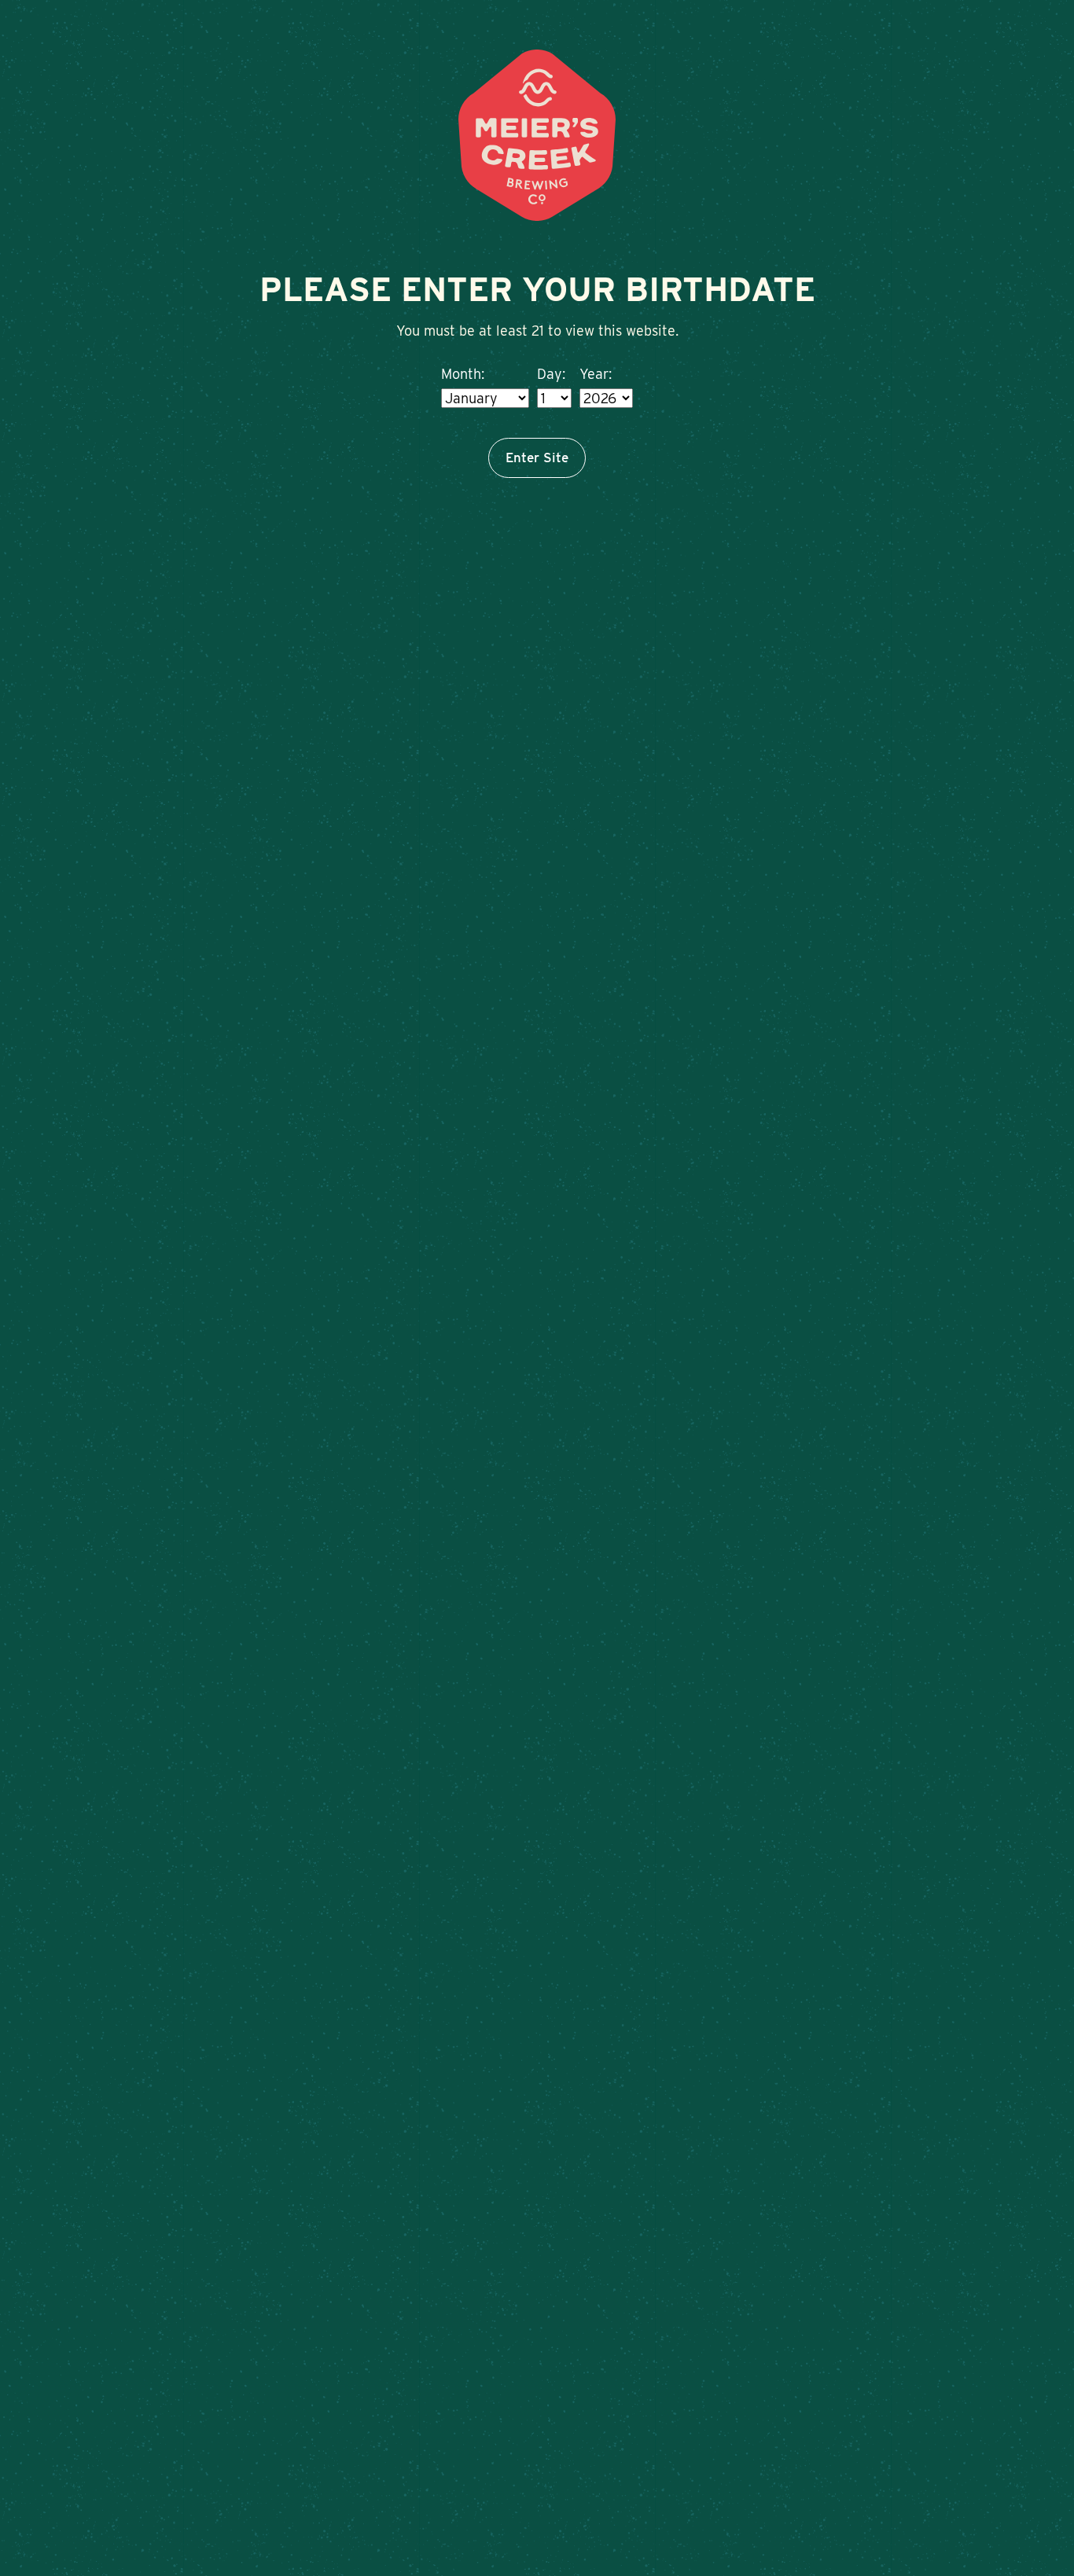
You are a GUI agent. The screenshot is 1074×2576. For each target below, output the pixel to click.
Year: (596, 374)
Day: (551, 374)
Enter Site (537, 458)
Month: (463, 374)
